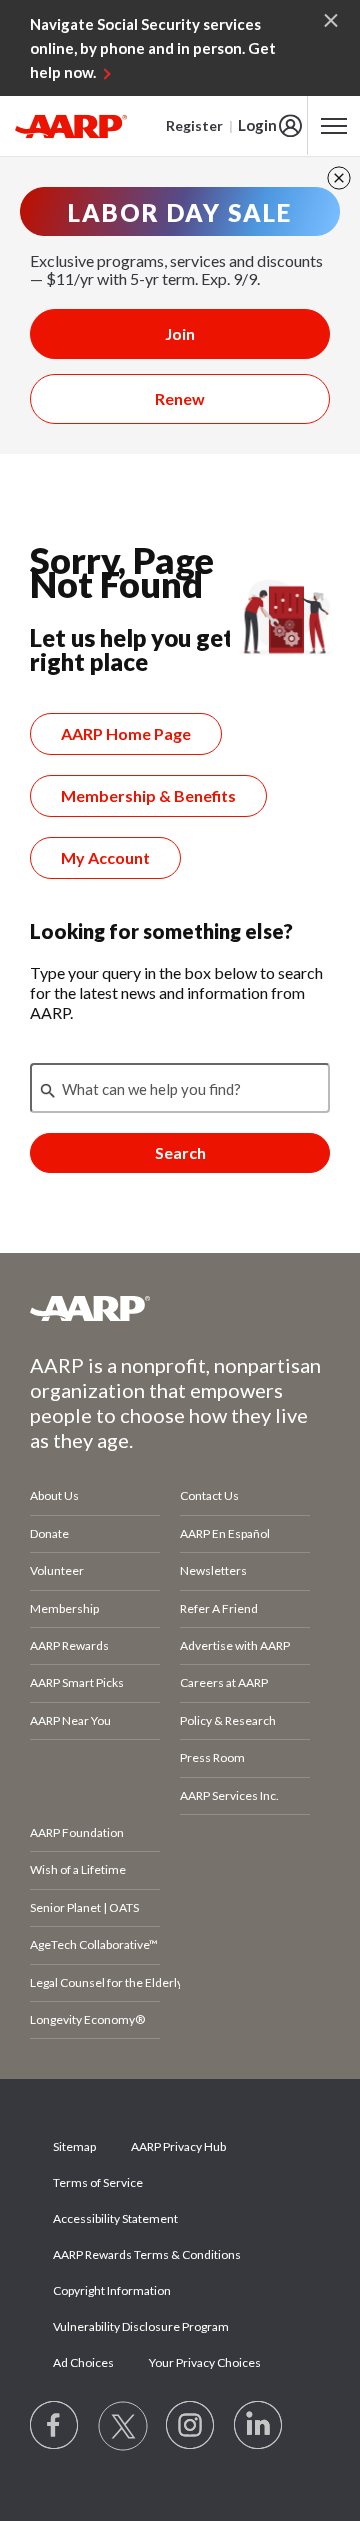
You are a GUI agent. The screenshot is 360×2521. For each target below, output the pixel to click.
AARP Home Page (126, 733)
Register (194, 125)
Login (257, 125)
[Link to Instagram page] (191, 2426)
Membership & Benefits (148, 795)
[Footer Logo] (180, 1308)
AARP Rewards (69, 1645)
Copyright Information (112, 2290)
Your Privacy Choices (205, 2362)
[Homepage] (71, 126)
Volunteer (57, 1570)
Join (180, 333)
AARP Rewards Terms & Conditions (147, 2254)
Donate (49, 1533)
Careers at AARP (224, 1682)
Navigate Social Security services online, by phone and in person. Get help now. (153, 48)
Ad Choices (83, 2362)
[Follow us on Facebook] (55, 2426)
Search (180, 1152)
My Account (105, 857)
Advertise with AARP (235, 1645)
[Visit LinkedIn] (259, 2426)
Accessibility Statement (115, 2218)
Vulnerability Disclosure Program (141, 2326)
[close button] (339, 178)
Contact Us (209, 1495)
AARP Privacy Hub (178, 2146)
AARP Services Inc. (229, 1795)
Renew (180, 398)
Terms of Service (98, 2182)
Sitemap (74, 2146)
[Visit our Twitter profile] (123, 2426)
